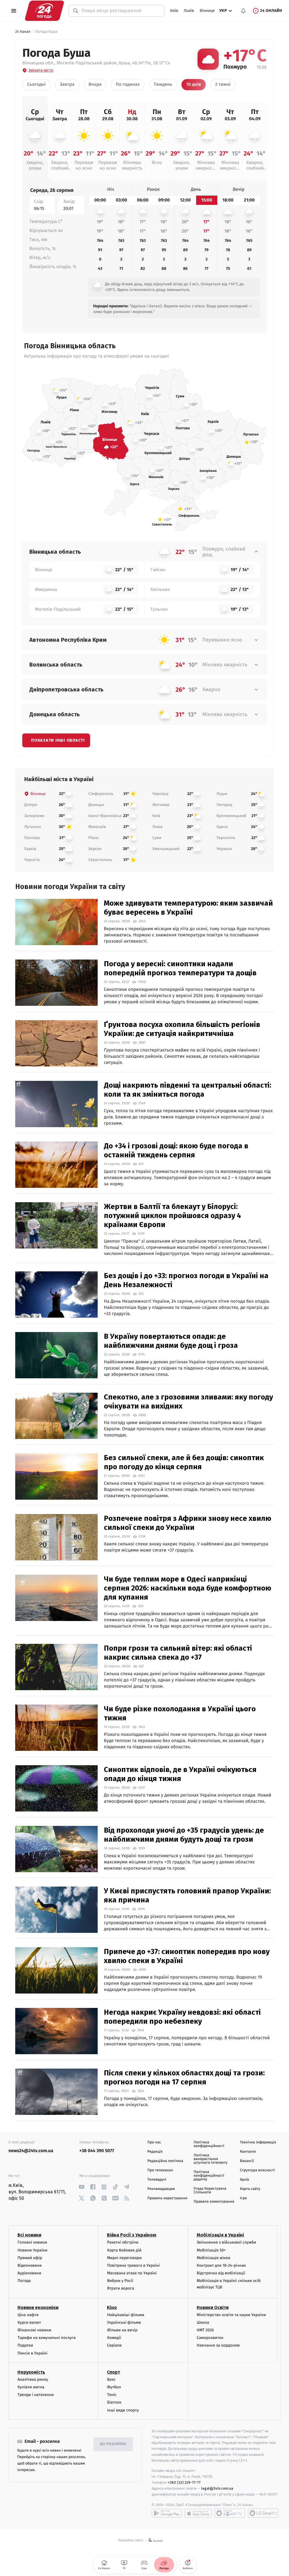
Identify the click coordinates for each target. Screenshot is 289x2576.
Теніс (112, 2395)
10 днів (194, 85)
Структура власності (257, 2170)
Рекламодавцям (161, 2189)
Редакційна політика (165, 2161)
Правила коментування (214, 2202)
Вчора (95, 85)
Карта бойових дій (124, 2250)
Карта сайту (250, 2189)
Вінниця (207, 11)
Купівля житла (31, 2387)
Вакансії (247, 2161)
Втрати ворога (120, 2288)
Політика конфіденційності (209, 2144)
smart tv (230, 2513)
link (81, 2187)
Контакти (248, 2152)
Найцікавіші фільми (126, 2315)
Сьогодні (36, 85)
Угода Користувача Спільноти (210, 2191)
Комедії (114, 2338)
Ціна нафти (28, 2315)
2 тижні (223, 85)
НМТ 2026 (205, 2330)
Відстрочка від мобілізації (221, 2273)
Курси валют (29, 2322)
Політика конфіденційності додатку (209, 2176)
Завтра (67, 85)
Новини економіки (38, 2307)
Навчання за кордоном (218, 2345)
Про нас (154, 2142)
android (167, 2513)
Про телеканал (160, 2170)
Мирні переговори (124, 2258)
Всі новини (29, 2235)
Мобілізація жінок (214, 2258)
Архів (244, 2180)
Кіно (112, 2307)
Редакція (155, 2152)
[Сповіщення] (243, 11)
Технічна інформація (258, 2142)
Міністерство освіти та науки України (231, 2315)
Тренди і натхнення (36, 2395)
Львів (189, 11)
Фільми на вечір (122, 2330)
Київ (174, 11)
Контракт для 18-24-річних (221, 2265)
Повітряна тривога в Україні (133, 2265)
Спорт (113, 2372)
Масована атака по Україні (132, 2273)
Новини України (32, 2250)
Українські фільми (124, 2322)
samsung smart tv (263, 2513)
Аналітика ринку (33, 2379)
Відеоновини (30, 2265)
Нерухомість (31, 2372)
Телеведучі (157, 2180)
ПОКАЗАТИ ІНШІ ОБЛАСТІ (58, 740)
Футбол (114, 2387)
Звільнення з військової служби (226, 2242)
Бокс (111, 2379)
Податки (25, 2345)
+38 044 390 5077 (97, 2151)
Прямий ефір (30, 2258)
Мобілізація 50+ (211, 2250)
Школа (203, 2322)
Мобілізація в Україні (220, 2235)
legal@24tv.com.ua (217, 2488)
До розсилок (113, 2444)
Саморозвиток (210, 2338)
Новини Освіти (213, 2307)
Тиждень (163, 85)
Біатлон (114, 2402)
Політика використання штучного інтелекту (211, 2159)
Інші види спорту (123, 2410)
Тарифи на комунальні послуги (47, 2338)
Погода (24, 2281)
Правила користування (167, 2198)
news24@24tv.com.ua (31, 2151)
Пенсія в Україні (32, 2353)
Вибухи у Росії (120, 2281)
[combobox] (120, 11)
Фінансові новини (34, 2330)
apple (198, 2513)
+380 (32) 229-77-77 (184, 2482)
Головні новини (32, 2242)
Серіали (114, 2345)
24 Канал (23, 32)
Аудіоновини (29, 2273)
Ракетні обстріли (123, 2242)
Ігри (243, 2198)
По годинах (128, 85)
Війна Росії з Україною (132, 2235)
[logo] (44, 11)
